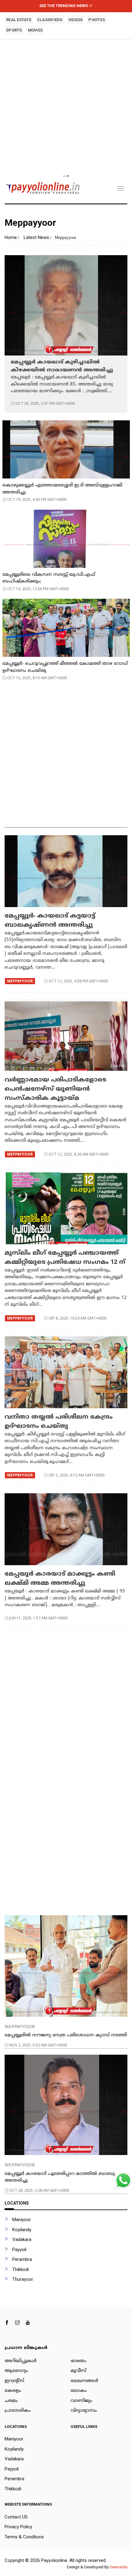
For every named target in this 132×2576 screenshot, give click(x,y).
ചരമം (11, 2401)
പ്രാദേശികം (18, 2411)
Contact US (16, 2517)
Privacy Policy (18, 2527)
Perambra (22, 2259)
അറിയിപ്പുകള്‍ (21, 2361)
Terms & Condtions (24, 2537)
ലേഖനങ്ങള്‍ (84, 2381)
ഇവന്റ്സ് (14, 2381)
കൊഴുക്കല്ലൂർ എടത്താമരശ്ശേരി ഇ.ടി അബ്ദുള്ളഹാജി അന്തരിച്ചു (62, 489)
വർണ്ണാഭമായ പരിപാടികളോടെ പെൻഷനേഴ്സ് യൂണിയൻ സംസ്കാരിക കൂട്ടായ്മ (55, 1089)
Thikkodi (21, 2269)
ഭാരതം (78, 2361)
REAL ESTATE (19, 20)
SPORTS (14, 30)
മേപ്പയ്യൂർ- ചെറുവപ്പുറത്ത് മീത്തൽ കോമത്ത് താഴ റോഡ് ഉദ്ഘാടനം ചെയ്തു (65, 667)
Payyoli (19, 2250)
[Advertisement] (66, 107)
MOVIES (35, 30)
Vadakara (22, 2239)
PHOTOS (97, 20)
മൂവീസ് (78, 2371)
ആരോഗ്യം (16, 2371)
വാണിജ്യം (82, 2401)
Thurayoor (23, 2279)
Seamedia (118, 2567)
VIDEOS (76, 20)
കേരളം (13, 2391)
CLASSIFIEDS (50, 20)
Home (11, 237)
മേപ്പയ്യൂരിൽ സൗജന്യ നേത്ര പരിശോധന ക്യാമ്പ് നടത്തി (66, 2035)
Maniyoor (22, 2220)
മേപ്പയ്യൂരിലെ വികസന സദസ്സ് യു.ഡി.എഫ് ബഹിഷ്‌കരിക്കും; (49, 578)
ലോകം (79, 2391)
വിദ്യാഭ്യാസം (84, 2411)
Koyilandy (22, 2230)
